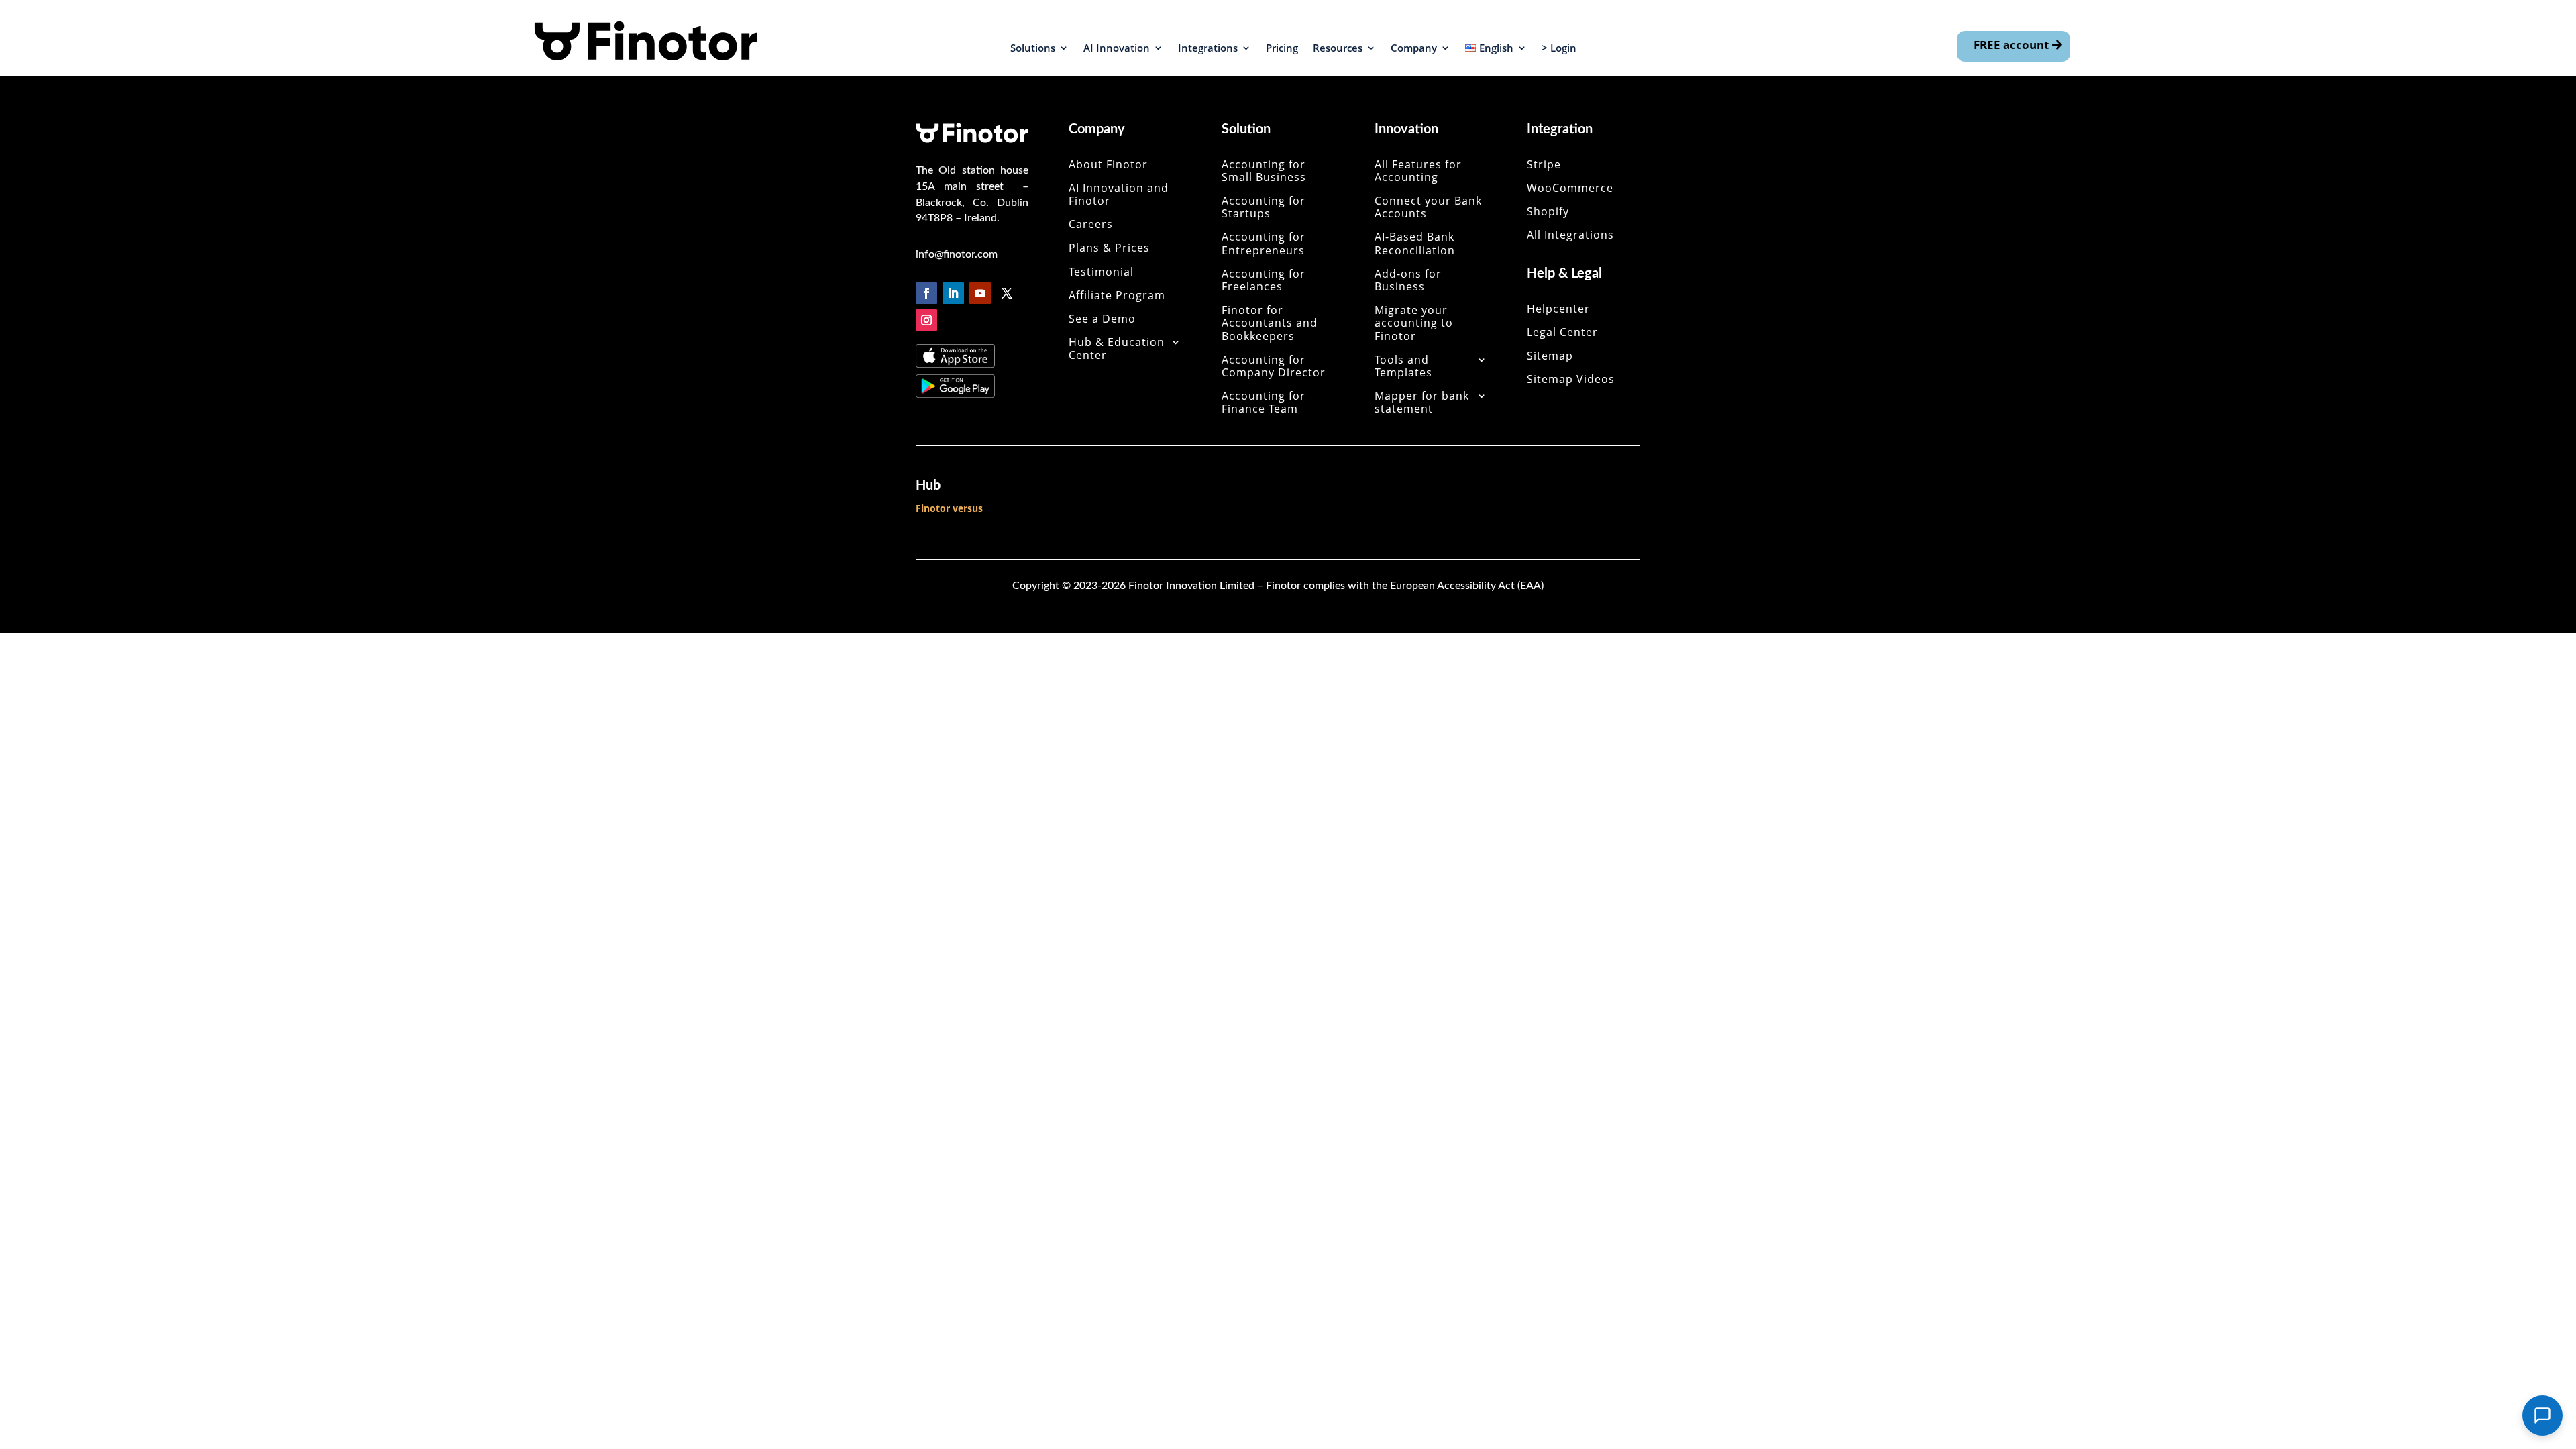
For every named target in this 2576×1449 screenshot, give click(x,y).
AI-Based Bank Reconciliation (1415, 244)
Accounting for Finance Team (1264, 403)
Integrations (1208, 49)
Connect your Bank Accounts (1428, 208)
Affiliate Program (1117, 296)
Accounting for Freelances (1264, 281)
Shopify (1548, 212)
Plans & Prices (1109, 248)
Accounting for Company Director (1274, 367)
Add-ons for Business (1408, 281)
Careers (1091, 225)
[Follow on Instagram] (926, 320)
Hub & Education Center (1117, 349)
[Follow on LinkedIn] (953, 293)
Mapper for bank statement (1422, 403)
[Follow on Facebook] (926, 293)
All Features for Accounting (1418, 171)
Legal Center (1562, 333)
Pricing (1282, 49)
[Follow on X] (1007, 293)
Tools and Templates (1403, 367)
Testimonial (1101, 272)
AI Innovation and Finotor (1119, 195)
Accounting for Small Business (1264, 171)
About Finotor (1108, 165)
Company (1414, 49)
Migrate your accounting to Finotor (1414, 323)
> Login (1559, 49)
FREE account (2011, 45)
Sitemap (1550, 356)
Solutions (1033, 49)
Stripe (1544, 165)
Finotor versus (949, 508)
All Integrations (1570, 235)
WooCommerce (1570, 189)
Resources (1338, 49)
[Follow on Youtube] (980, 293)
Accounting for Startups (1264, 208)
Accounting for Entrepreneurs (1264, 244)
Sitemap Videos (1571, 380)
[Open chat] (2542, 1415)
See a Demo (1102, 319)
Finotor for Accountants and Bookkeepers (1270, 323)
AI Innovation (1117, 49)
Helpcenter (1558, 309)
